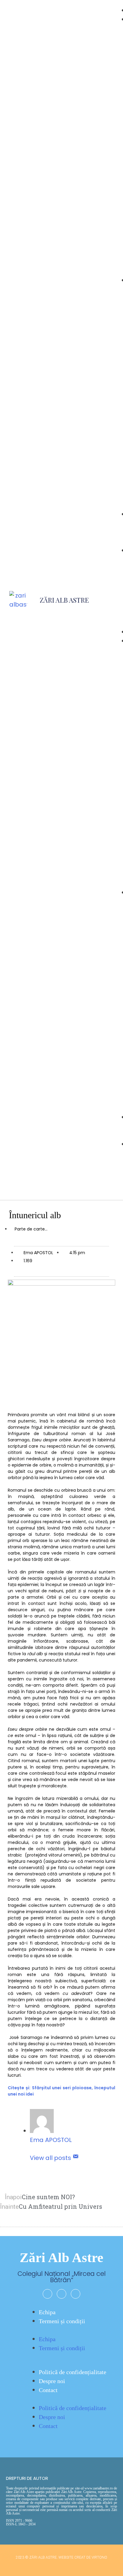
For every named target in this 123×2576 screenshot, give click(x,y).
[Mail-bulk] (76, 2294)
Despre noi (52, 2381)
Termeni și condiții (62, 2321)
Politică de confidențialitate (73, 2372)
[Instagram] (61, 2294)
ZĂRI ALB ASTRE (64, 600)
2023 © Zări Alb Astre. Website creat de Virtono (61, 2557)
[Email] (76, 2158)
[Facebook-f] (47, 2294)
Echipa (47, 2312)
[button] (108, 614)
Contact (48, 2390)
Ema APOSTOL (51, 2140)
